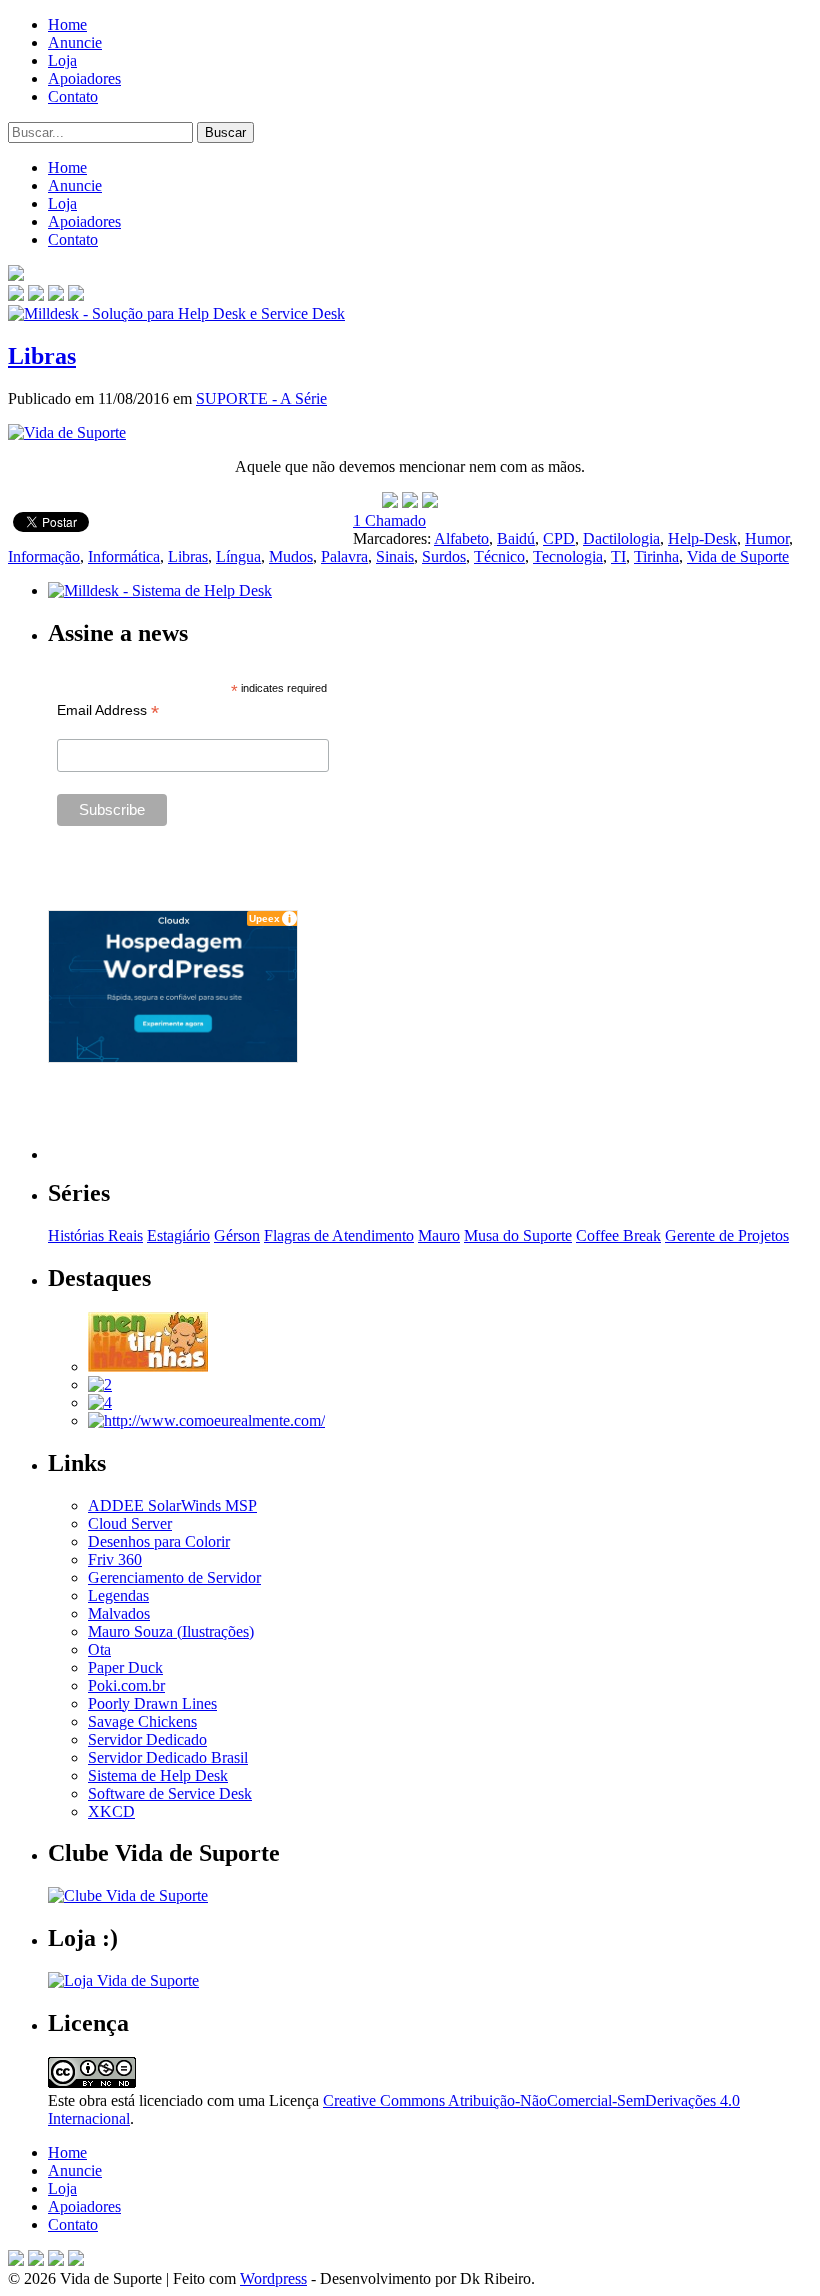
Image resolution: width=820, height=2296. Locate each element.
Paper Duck (125, 1667)
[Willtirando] (100, 1384)
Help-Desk (702, 538)
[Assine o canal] (76, 295)
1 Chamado (389, 520)
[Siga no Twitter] (56, 295)
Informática (124, 556)
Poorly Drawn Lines (152, 1703)
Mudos (291, 556)
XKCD (111, 1811)
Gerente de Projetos (727, 1235)
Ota (99, 1649)
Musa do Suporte (518, 1235)
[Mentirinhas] (148, 1366)
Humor (767, 538)
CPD (559, 538)
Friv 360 (115, 1559)
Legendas (118, 1595)
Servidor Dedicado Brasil (168, 1757)
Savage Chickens (142, 1721)
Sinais (395, 556)
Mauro (439, 1235)
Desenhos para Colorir (159, 1541)
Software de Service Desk (170, 1793)
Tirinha (656, 556)
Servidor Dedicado (147, 1739)
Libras (42, 356)
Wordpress (273, 2278)
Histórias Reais (95, 1235)
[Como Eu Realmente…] (206, 1420)
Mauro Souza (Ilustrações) (171, 1631)
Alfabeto (461, 538)
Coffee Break (618, 1235)
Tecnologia (568, 556)
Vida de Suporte (738, 556)
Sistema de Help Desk (158, 1775)
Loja (62, 60)
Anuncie (75, 42)
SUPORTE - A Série (261, 398)
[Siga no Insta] (16, 295)
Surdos (444, 556)
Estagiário (178, 1235)
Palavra (344, 556)
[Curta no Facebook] (36, 295)
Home (67, 24)
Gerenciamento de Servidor (174, 1577)
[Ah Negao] (100, 1402)
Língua (238, 556)
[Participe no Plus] (56, 2260)
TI (618, 556)
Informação (44, 556)
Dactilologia (621, 538)
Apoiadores (84, 78)
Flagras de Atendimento (339, 1235)
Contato (73, 96)
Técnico (499, 556)
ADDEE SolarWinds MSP (172, 1505)
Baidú (516, 538)
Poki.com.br (126, 1685)
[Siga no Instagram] (76, 2260)
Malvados (119, 1613)
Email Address (108, 710)
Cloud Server (130, 1523)
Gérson (237, 1235)
